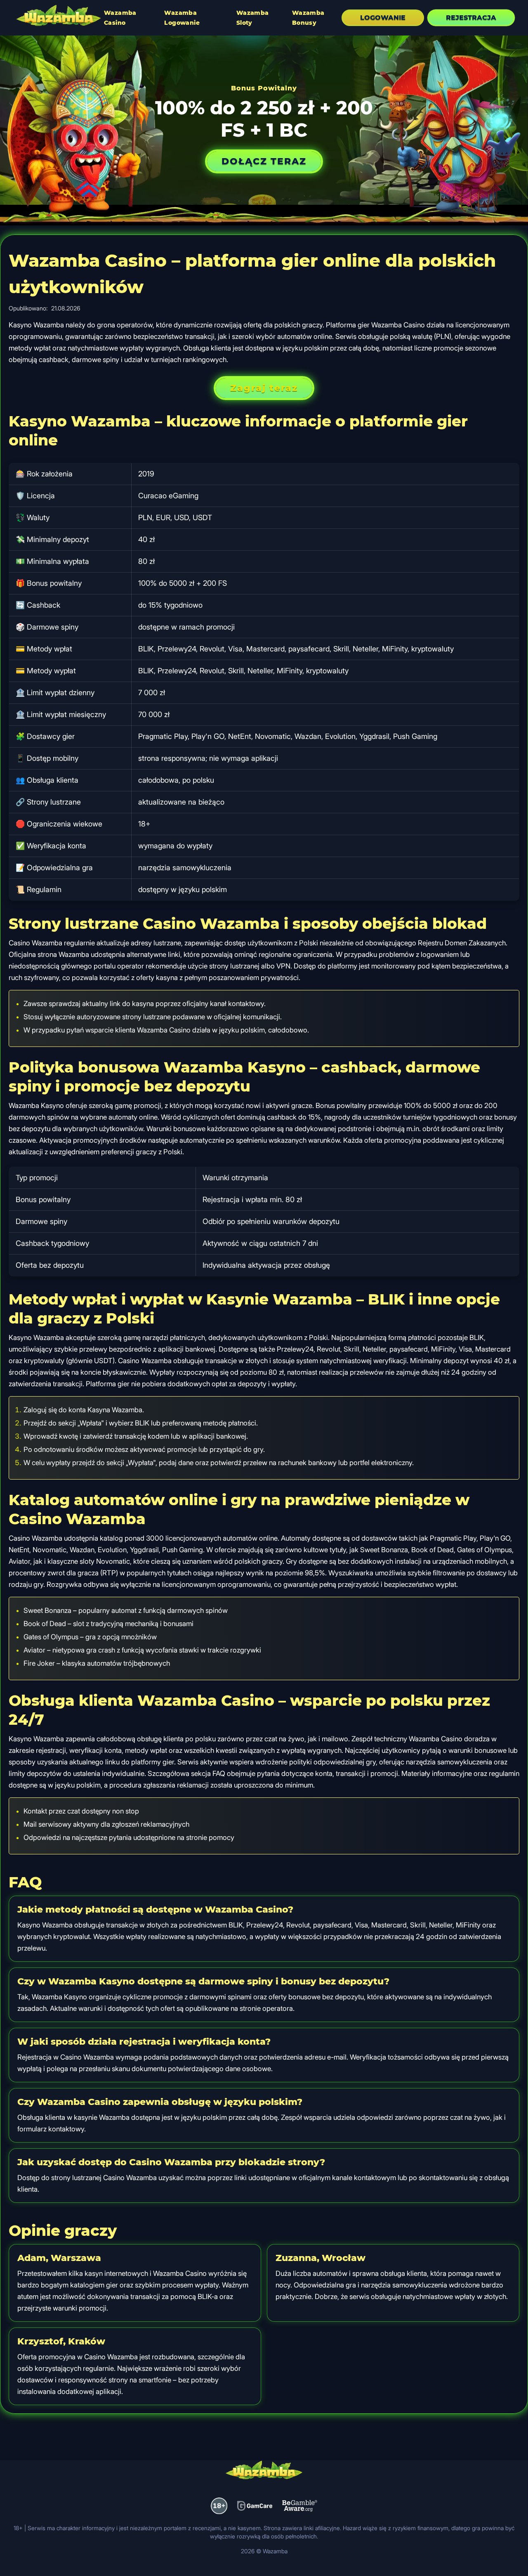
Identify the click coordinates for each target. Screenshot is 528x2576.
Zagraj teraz (264, 388)
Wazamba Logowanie (182, 18)
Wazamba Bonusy (308, 18)
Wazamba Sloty (253, 18)
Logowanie (383, 18)
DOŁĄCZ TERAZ (264, 161)
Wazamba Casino (120, 18)
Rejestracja (471, 18)
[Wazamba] (59, 17)
